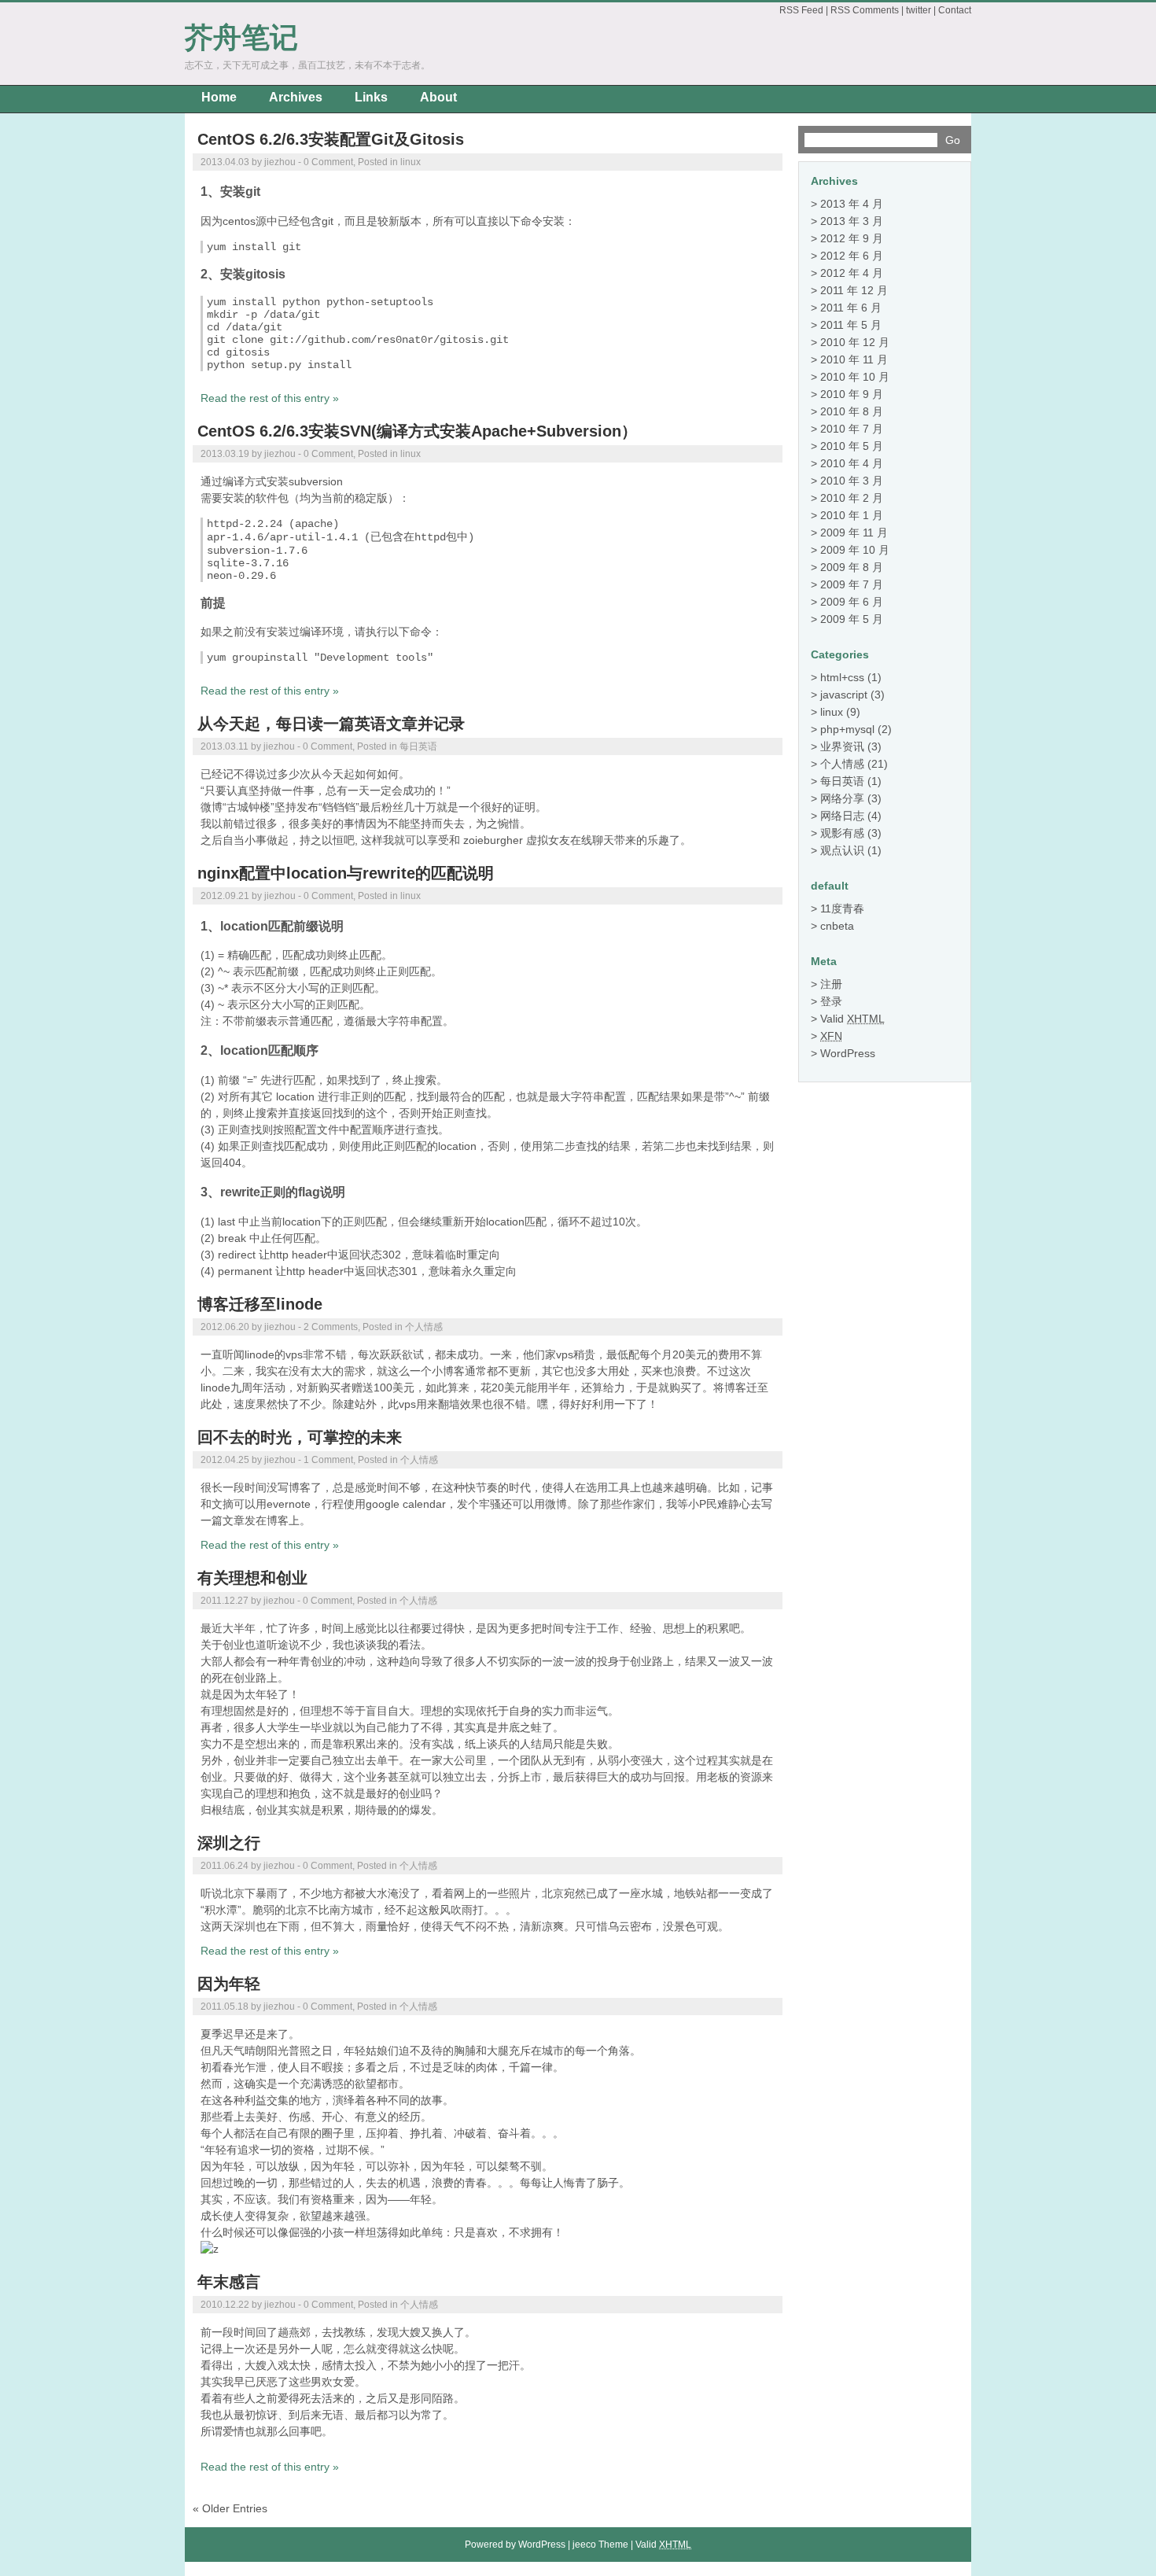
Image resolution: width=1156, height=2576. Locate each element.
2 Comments (331, 1327)
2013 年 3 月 (852, 221)
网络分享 (842, 798)
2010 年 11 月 (854, 359)
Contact (955, 10)
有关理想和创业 (252, 1578)
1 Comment (328, 1460)
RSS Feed (801, 10)
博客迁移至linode (260, 1304)
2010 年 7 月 (852, 429)
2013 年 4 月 (852, 204)
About (438, 97)
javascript (844, 695)
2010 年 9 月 (852, 394)
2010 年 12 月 (855, 342)
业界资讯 (842, 746)
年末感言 (229, 2282)
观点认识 (842, 850)
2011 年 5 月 (851, 325)
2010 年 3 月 (852, 481)
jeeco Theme (600, 2545)
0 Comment (328, 162)
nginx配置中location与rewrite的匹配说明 (346, 873)
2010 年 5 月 (852, 446)
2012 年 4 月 (852, 273)
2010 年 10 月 (855, 377)
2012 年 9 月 (852, 238)
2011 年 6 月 (851, 308)
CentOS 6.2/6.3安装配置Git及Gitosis (331, 139)
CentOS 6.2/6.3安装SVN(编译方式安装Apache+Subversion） (417, 431)
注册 (831, 984)
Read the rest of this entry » (270, 398)
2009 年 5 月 (852, 619)
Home (219, 97)
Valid (852, 1019)
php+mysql (847, 729)
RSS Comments (865, 10)
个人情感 (424, 1327)
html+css (842, 677)
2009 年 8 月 (852, 567)
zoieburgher (493, 840)
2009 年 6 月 (852, 602)
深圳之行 (229, 1843)
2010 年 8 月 (852, 411)
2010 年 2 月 (852, 498)
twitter (919, 10)
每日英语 (418, 746)
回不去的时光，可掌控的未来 (300, 1437)
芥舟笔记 (241, 37)
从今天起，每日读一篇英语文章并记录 (331, 724)
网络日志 (842, 816)
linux (410, 162)
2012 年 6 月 (852, 256)
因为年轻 (229, 1984)
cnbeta (837, 926)
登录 (831, 1001)
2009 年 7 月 (852, 584)
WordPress (848, 1053)
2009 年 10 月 (855, 550)
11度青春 (842, 908)
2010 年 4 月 (852, 463)
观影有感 (842, 833)
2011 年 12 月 (854, 290)
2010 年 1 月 (852, 515)
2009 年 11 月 (854, 533)
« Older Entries (230, 2508)
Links (371, 97)
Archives (296, 97)
